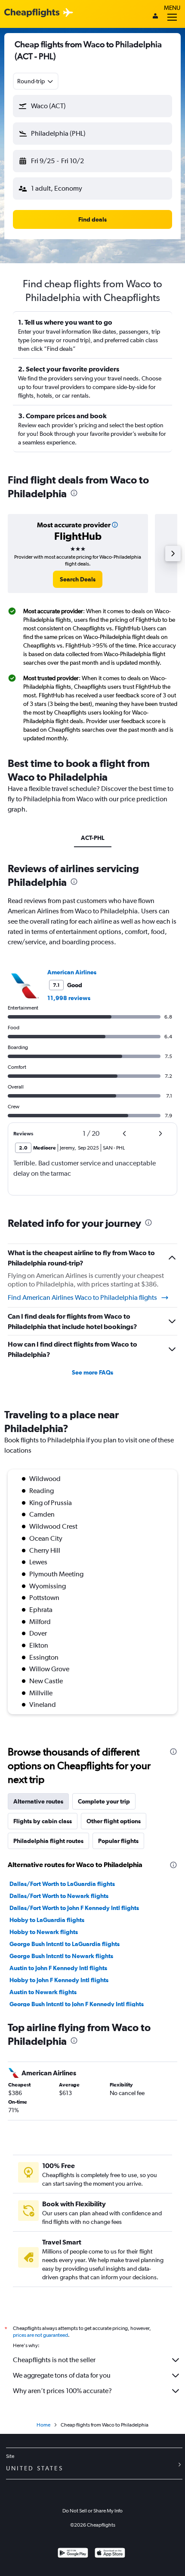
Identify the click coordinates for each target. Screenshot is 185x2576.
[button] (92, 106)
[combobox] (36, 81)
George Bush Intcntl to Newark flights (61, 1956)
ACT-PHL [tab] (93, 838)
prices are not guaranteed (40, 2335)
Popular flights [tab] (118, 1841)
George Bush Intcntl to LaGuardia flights (65, 1944)
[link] (78, 579)
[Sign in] (155, 17)
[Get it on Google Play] (73, 2554)
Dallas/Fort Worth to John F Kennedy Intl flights (74, 1908)
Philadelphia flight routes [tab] (48, 1841)
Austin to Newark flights (43, 1992)
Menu (172, 8)
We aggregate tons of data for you (62, 2375)
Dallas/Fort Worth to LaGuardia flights (62, 1884)
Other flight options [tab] (114, 1821)
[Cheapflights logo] (32, 13)
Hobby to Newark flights (44, 1932)
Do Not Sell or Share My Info (92, 2511)
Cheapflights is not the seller (54, 2360)
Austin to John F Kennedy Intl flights (58, 1968)
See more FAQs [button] (92, 1372)
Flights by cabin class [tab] (43, 1821)
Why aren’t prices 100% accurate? (62, 2391)
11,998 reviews (69, 998)
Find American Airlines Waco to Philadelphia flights (82, 1297)
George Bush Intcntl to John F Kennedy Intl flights (77, 2004)
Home (43, 2425)
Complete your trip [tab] (104, 1801)
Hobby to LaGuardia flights (47, 1920)
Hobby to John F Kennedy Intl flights (59, 1980)
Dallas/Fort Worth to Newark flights (59, 1896)
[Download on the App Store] (110, 2554)
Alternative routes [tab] (38, 1801)
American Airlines (72, 972)
